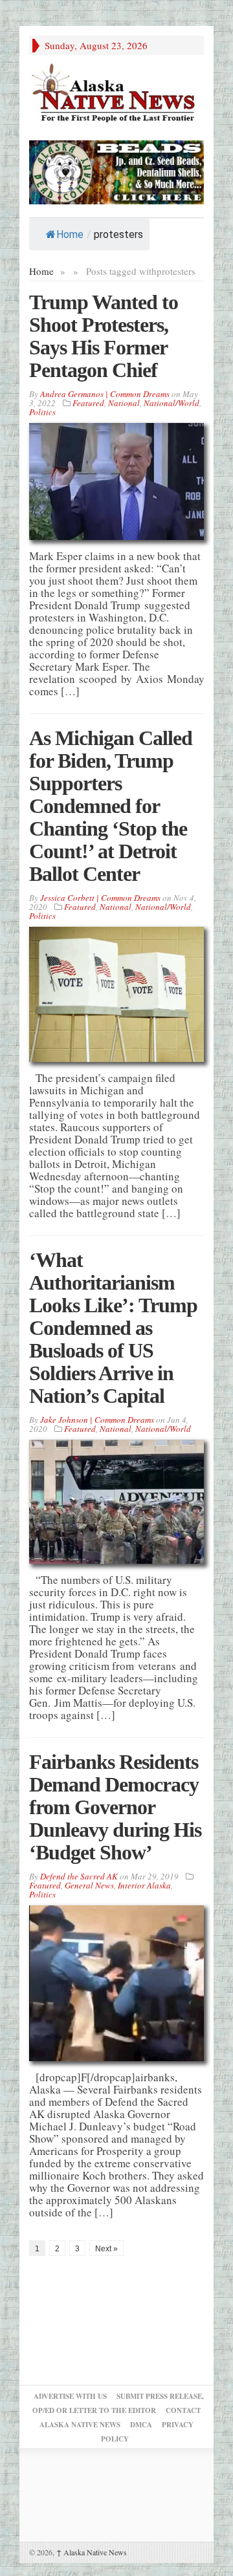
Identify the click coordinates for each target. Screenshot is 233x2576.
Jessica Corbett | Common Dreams (100, 898)
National (124, 403)
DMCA (141, 2425)
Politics (42, 412)
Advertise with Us (70, 2396)
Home (70, 234)
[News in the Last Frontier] (116, 94)
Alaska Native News (92, 2552)
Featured (88, 403)
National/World (172, 403)
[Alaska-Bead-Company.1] (116, 170)
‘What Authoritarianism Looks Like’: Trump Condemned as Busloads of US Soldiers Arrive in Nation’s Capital (113, 1328)
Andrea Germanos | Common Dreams (105, 394)
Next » (106, 2249)
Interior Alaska (144, 1885)
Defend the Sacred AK (79, 1876)
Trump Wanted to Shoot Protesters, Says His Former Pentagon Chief (104, 336)
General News (89, 1885)
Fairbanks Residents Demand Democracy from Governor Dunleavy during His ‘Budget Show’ (115, 1807)
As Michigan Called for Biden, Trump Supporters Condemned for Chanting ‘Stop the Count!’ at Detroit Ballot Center (111, 806)
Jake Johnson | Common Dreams (97, 1420)
